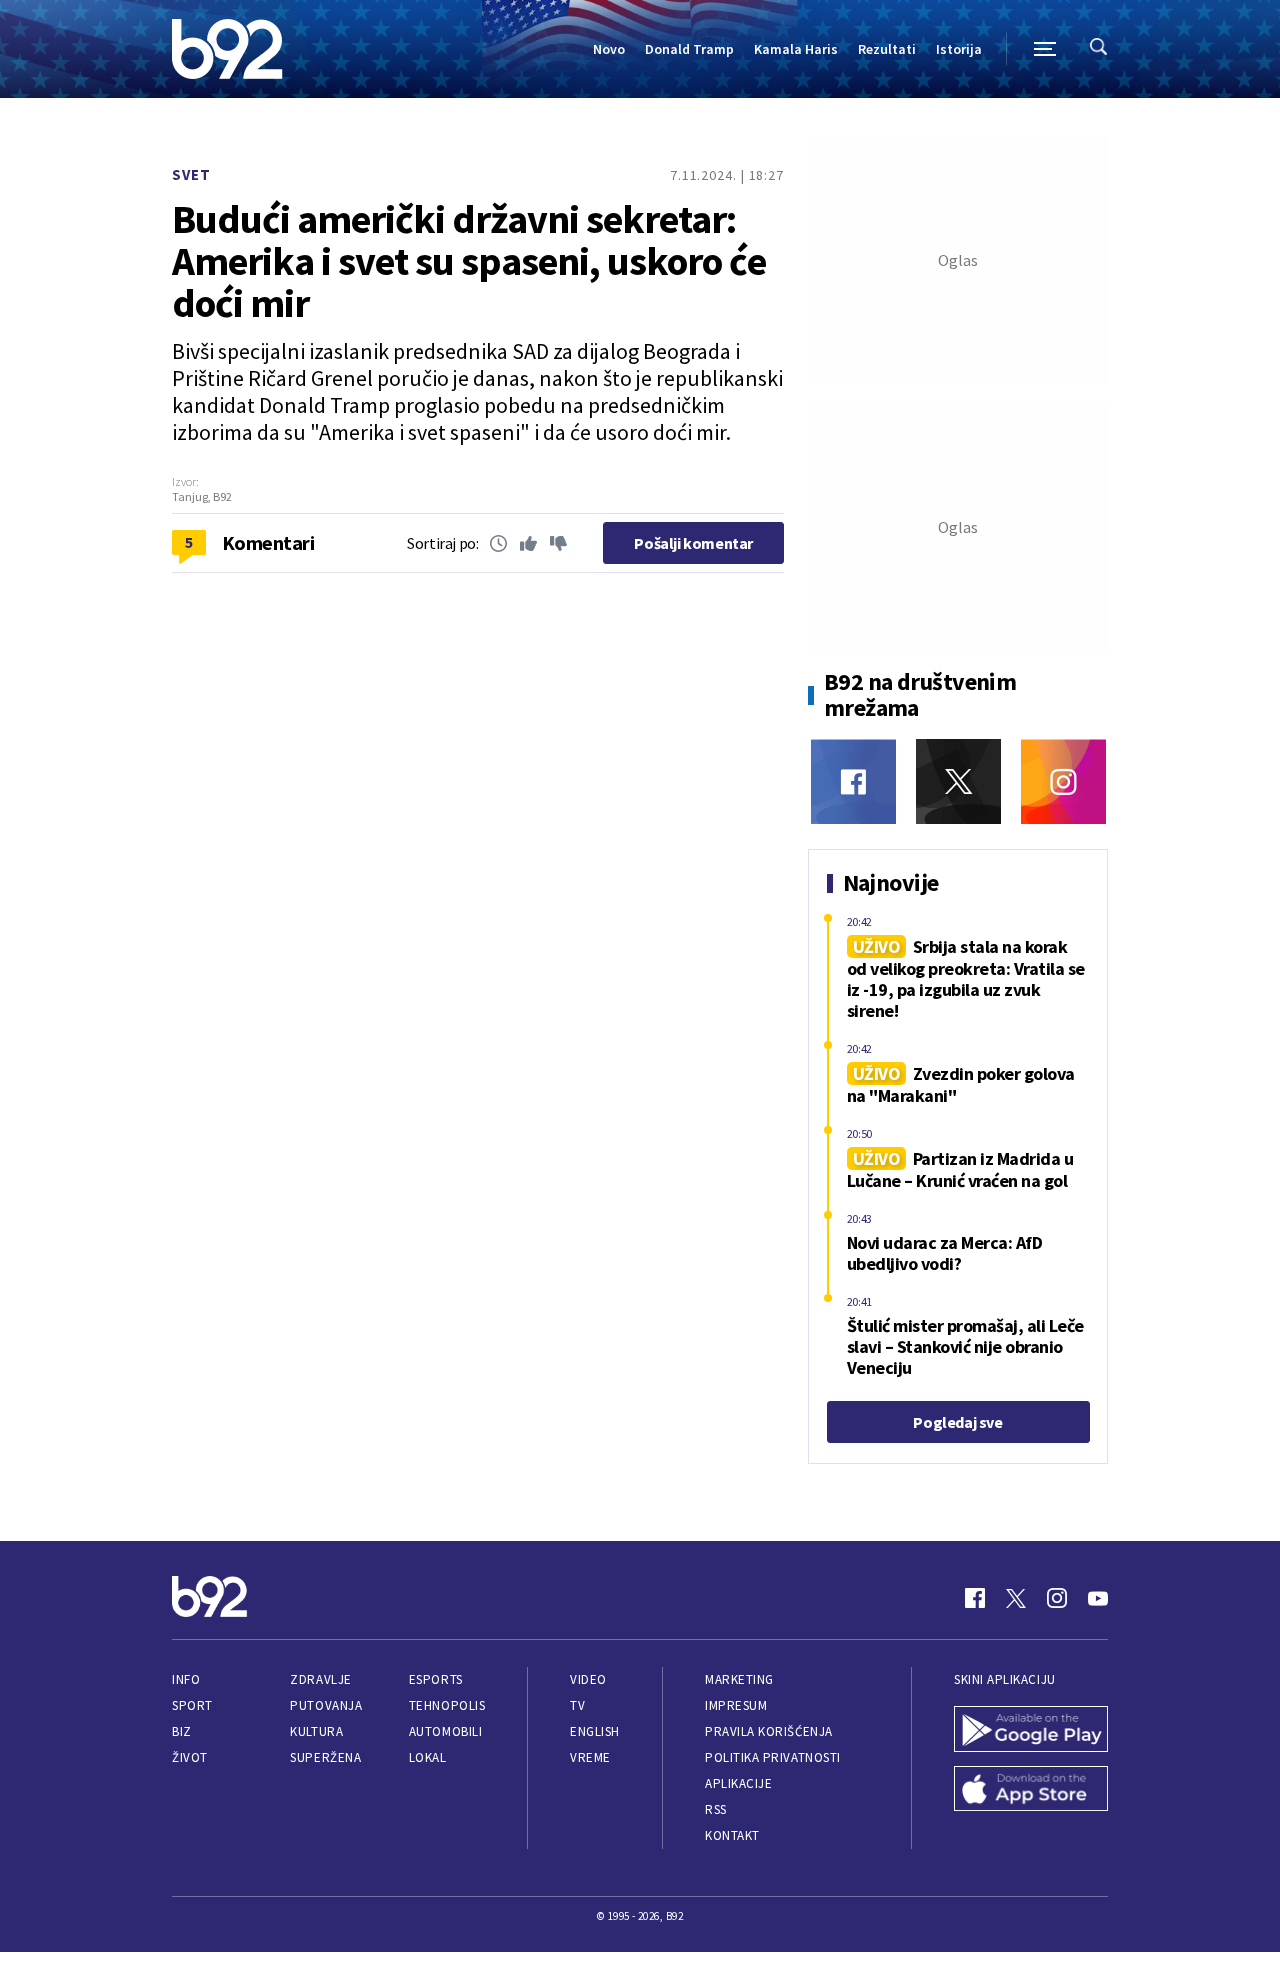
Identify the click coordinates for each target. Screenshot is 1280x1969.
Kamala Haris (796, 49)
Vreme (590, 1757)
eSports (436, 1679)
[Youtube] (1098, 1598)
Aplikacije (738, 1783)
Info (186, 1679)
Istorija (959, 49)
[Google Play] (1031, 1731)
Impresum (736, 1705)
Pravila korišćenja (769, 1731)
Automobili (445, 1731)
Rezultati (887, 49)
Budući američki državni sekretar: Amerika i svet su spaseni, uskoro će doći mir (469, 261)
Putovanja (326, 1705)
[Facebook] (853, 781)
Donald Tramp (689, 49)
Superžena (325, 1757)
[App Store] (1031, 1791)
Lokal (428, 1757)
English (595, 1731)
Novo (609, 49)
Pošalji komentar (693, 543)
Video (588, 1679)
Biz (182, 1731)
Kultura (316, 1731)
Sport (192, 1705)
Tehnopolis (447, 1705)
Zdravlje (320, 1679)
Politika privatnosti (773, 1757)
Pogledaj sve (957, 1422)
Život (190, 1757)
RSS (716, 1809)
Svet (191, 174)
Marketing (739, 1679)
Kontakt (732, 1835)
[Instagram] (1063, 781)
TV (577, 1705)
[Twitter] (958, 781)
